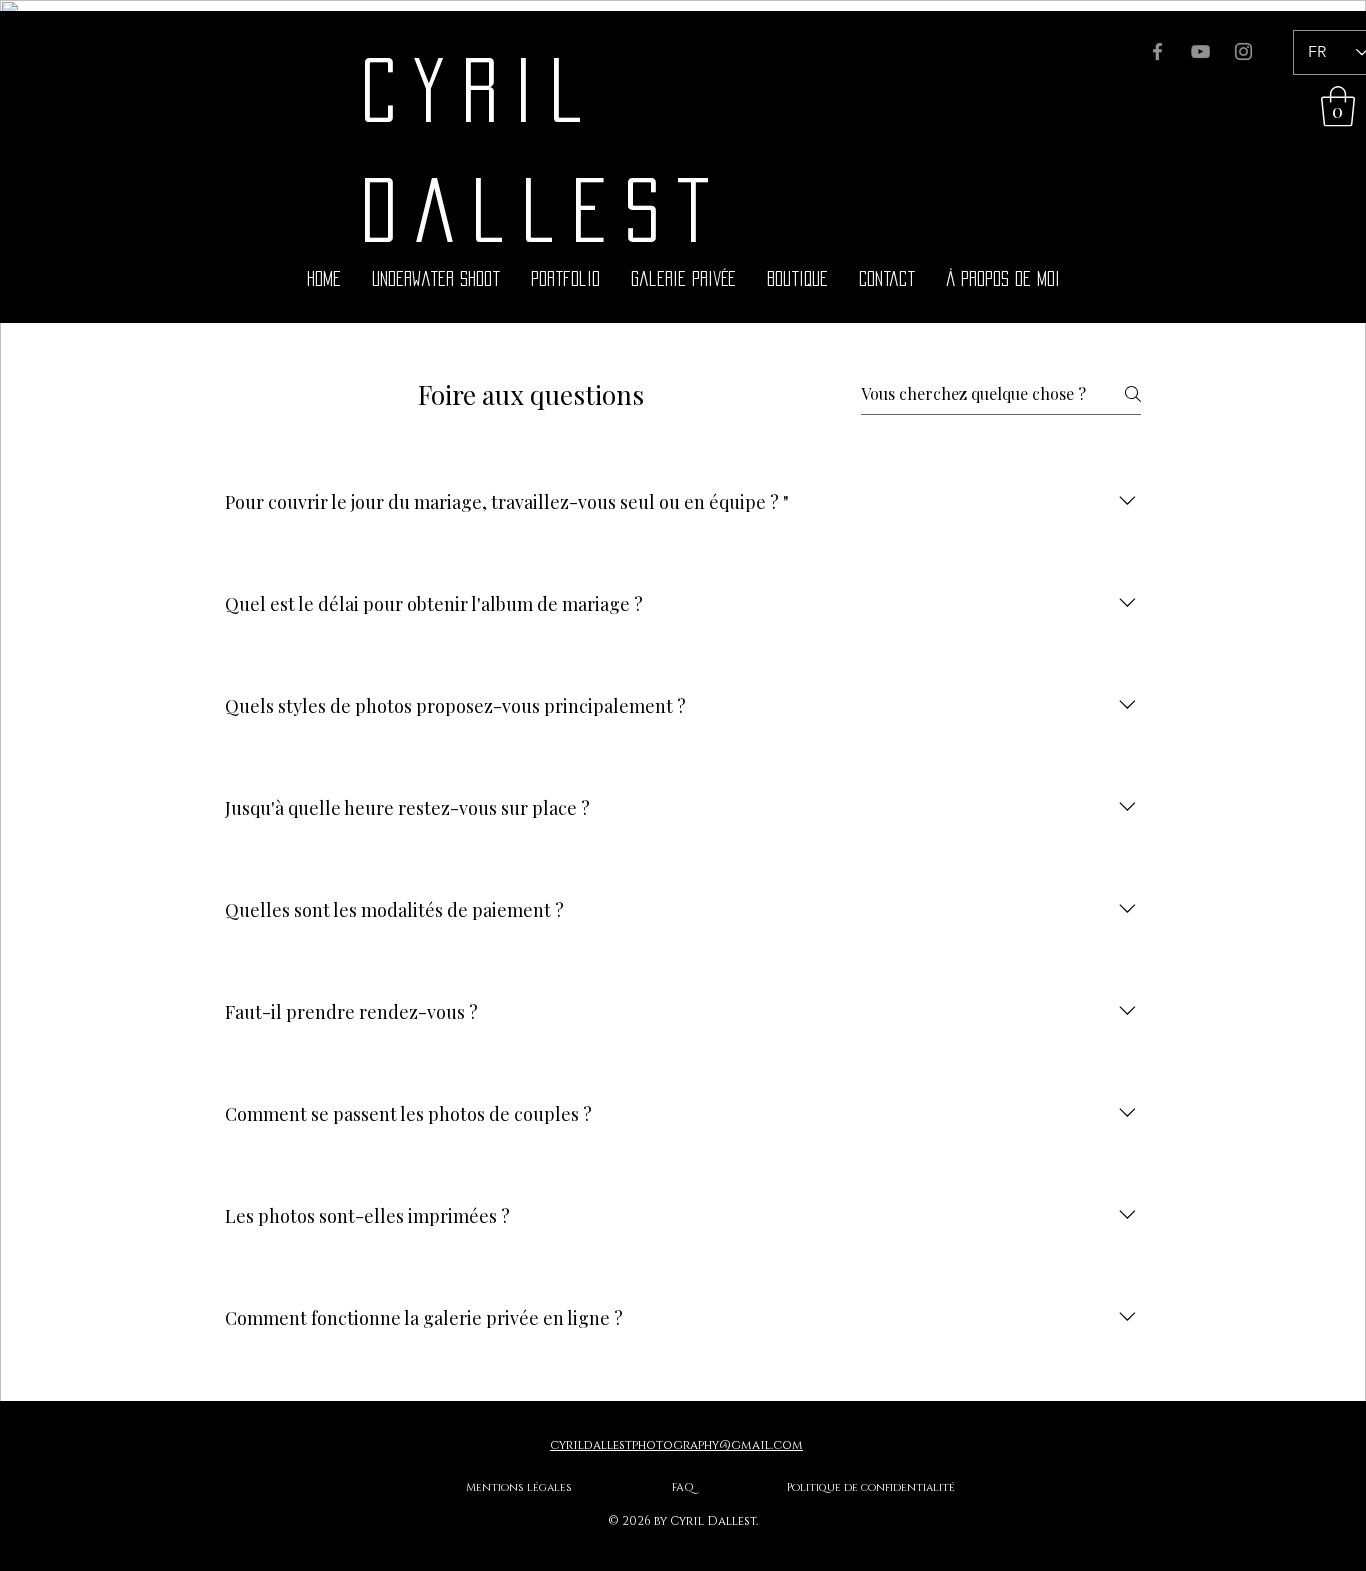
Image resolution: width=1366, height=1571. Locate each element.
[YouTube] (1200, 51)
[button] (1338, 106)
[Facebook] (1157, 51)
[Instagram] (1243, 51)
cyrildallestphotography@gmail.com (676, 1445)
